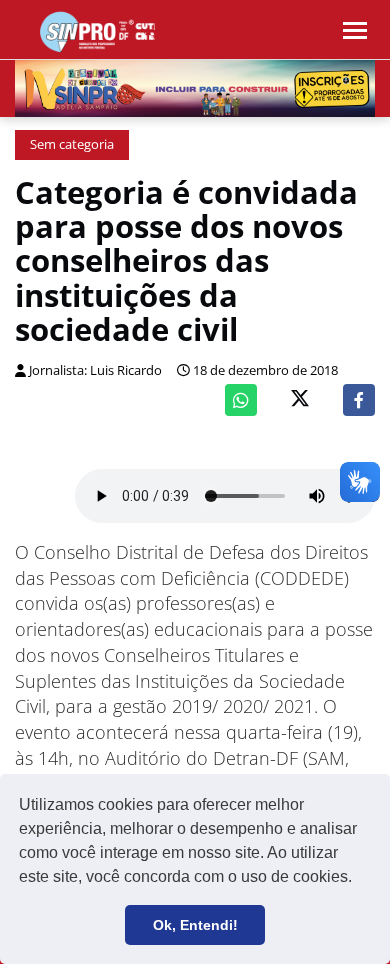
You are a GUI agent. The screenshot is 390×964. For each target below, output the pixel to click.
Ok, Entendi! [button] (195, 925)
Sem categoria (72, 144)
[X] (300, 400)
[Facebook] (359, 400)
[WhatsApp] (241, 400)
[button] (359, 879)
